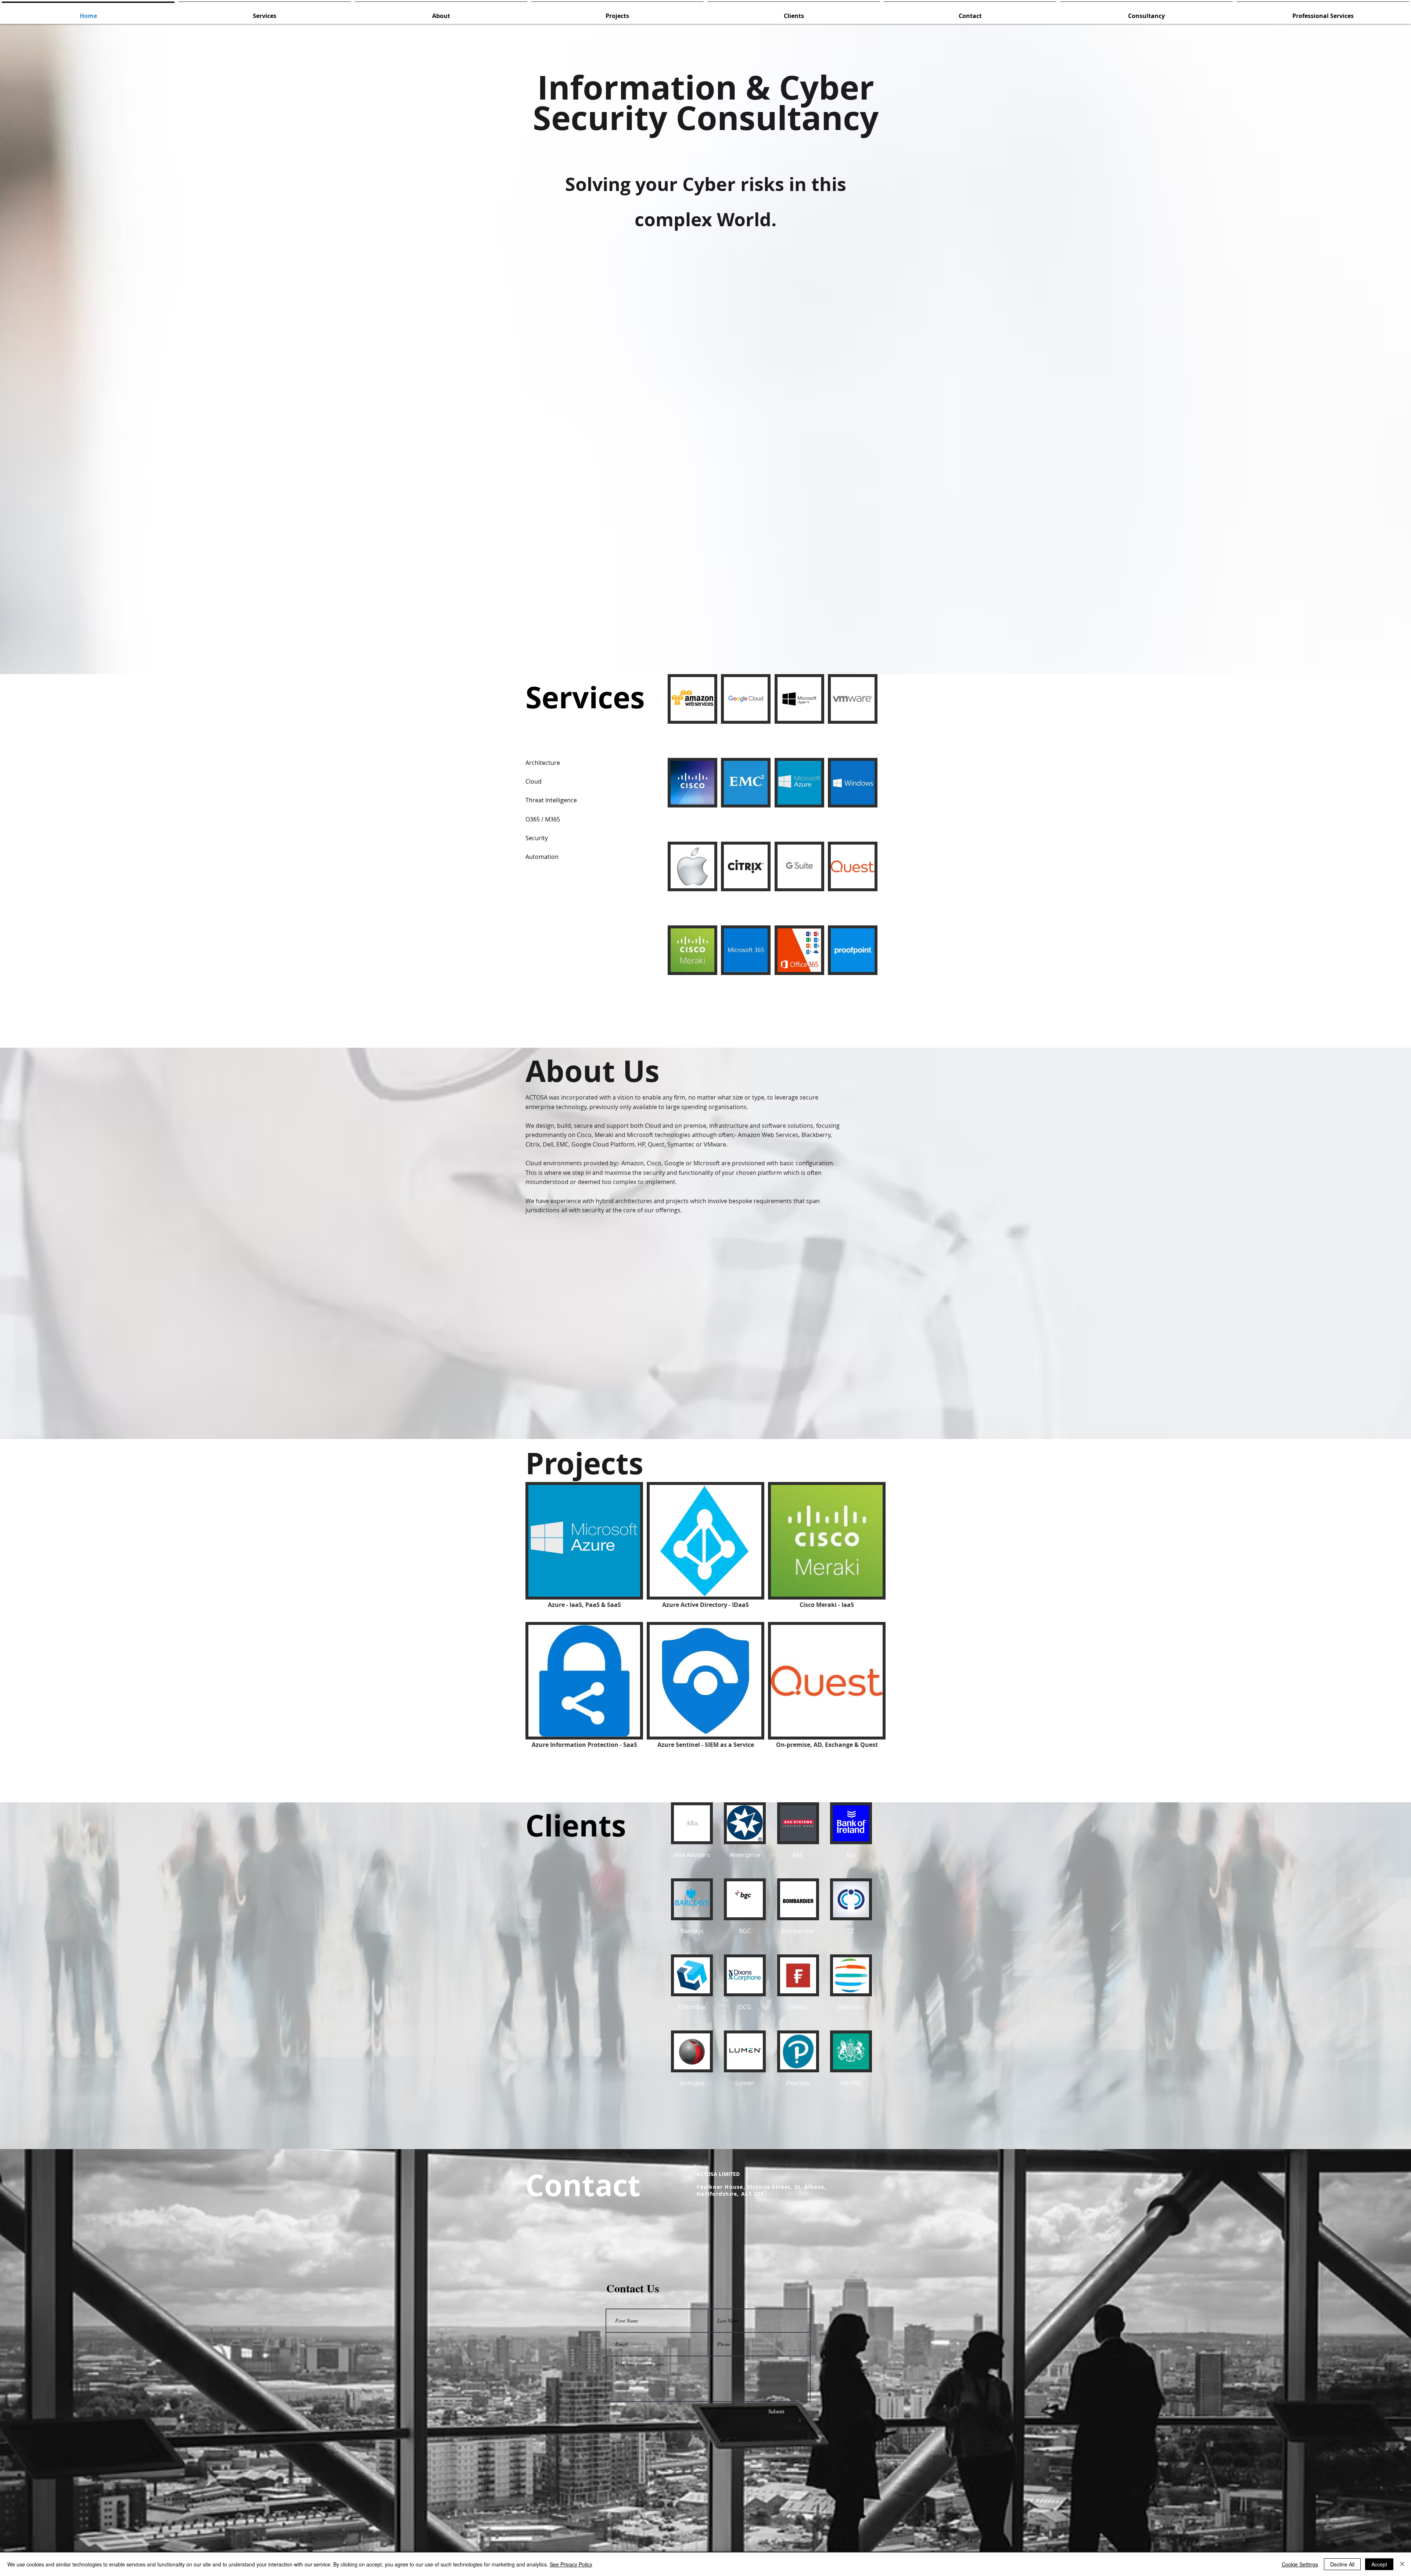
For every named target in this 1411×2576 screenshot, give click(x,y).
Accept (1379, 2564)
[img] (692, 714)
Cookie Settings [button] (1300, 2564)
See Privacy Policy (571, 2564)
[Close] (1402, 2564)
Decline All (1342, 2564)
